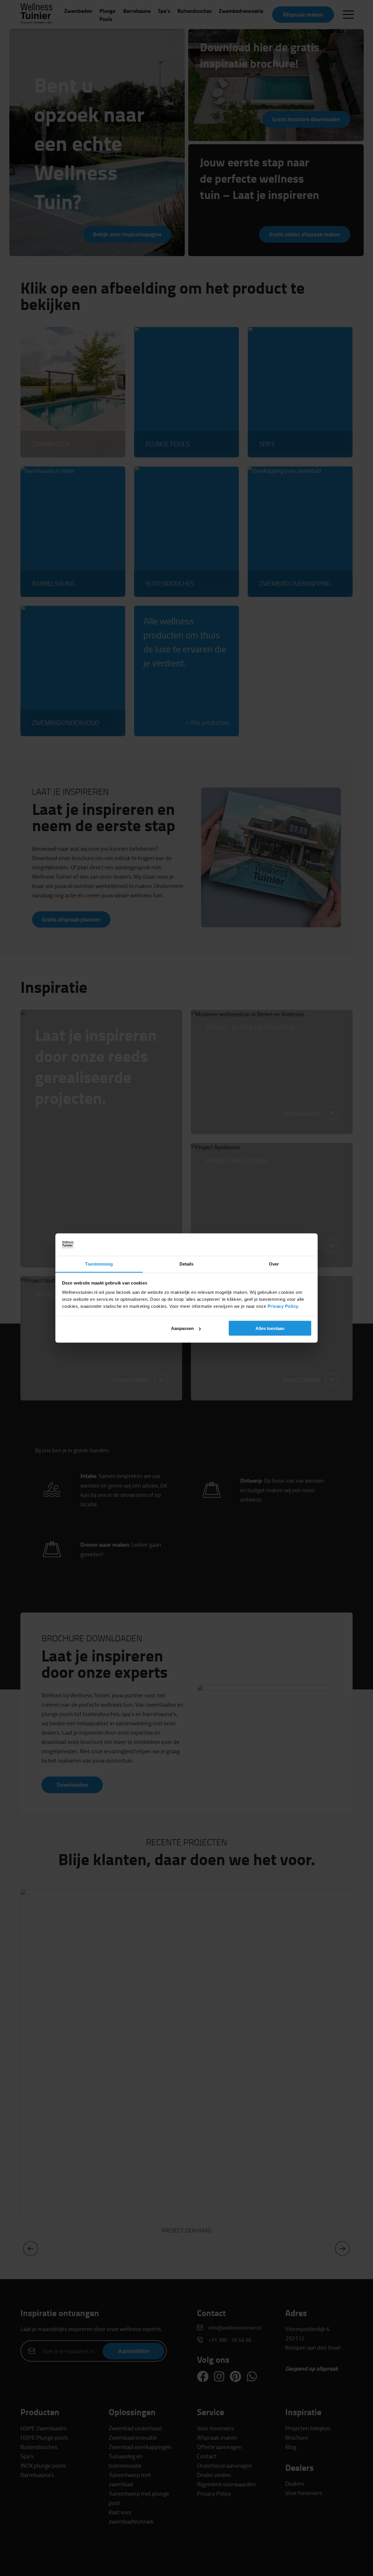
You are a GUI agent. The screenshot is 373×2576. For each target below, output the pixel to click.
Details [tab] (187, 1264)
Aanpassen (182, 1328)
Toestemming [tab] (99, 1264)
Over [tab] (274, 1264)
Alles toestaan (270, 1328)
